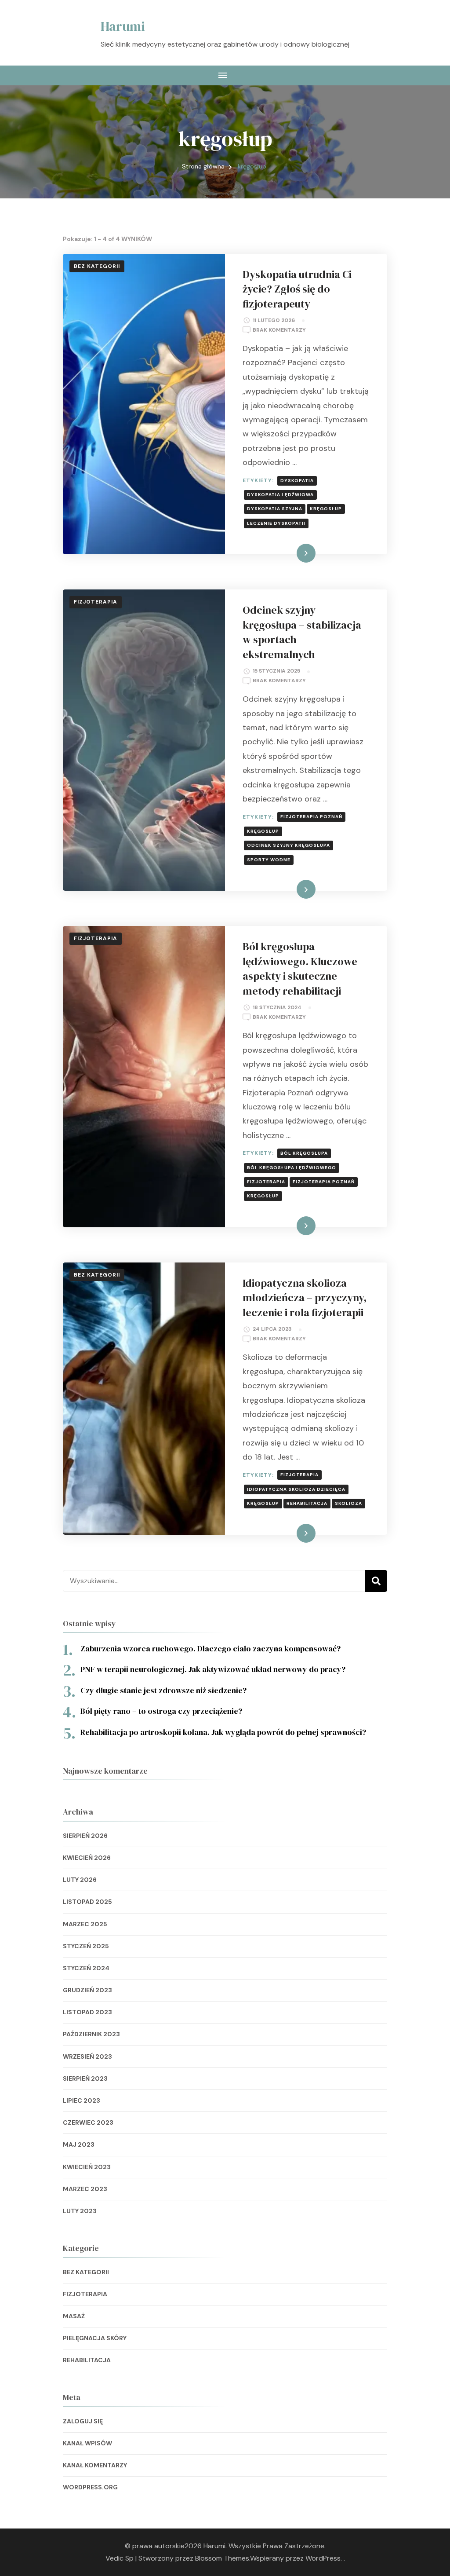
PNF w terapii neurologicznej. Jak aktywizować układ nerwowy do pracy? (214, 1669)
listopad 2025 (87, 1902)
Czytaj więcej (290, 553)
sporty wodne (269, 860)
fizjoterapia (266, 1182)
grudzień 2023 (87, 1990)
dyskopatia (297, 481)
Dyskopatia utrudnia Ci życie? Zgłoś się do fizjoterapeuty (297, 289)
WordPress (323, 2558)
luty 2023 (80, 2211)
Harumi (123, 26)
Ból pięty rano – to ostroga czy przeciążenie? (161, 1711)
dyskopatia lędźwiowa (280, 495)
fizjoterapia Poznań (311, 817)
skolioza (348, 1503)
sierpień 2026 (85, 1836)
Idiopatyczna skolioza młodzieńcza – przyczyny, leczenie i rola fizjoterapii (305, 1298)
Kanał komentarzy (95, 2465)
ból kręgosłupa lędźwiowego (292, 1168)
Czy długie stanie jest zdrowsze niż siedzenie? (163, 1690)
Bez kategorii (97, 266)
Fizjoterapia (96, 602)
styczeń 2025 (86, 1946)
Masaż (74, 2316)
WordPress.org (90, 2487)
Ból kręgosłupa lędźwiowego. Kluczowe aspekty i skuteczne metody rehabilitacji (300, 969)
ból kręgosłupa (304, 1153)
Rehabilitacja (87, 2360)
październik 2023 (91, 2034)
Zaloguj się (83, 2421)
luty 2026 (80, 1880)
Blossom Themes (222, 2558)
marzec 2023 (85, 2189)
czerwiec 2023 (88, 2122)
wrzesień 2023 (87, 2056)
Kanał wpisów (87, 2443)
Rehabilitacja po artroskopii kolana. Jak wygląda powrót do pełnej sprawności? (223, 1732)
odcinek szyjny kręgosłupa (289, 845)
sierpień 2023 (85, 2078)
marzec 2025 (85, 1924)
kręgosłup (326, 509)
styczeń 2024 (86, 1968)
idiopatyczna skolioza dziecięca (296, 1489)
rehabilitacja (307, 1503)
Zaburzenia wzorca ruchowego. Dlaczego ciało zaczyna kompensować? (210, 1648)
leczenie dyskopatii (276, 523)
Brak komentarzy (279, 331)
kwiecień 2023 (87, 2167)
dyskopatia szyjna (275, 509)
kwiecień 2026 (87, 1858)
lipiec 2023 (82, 2100)
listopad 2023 (87, 2012)
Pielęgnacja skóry (95, 2338)
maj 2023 (79, 2144)
